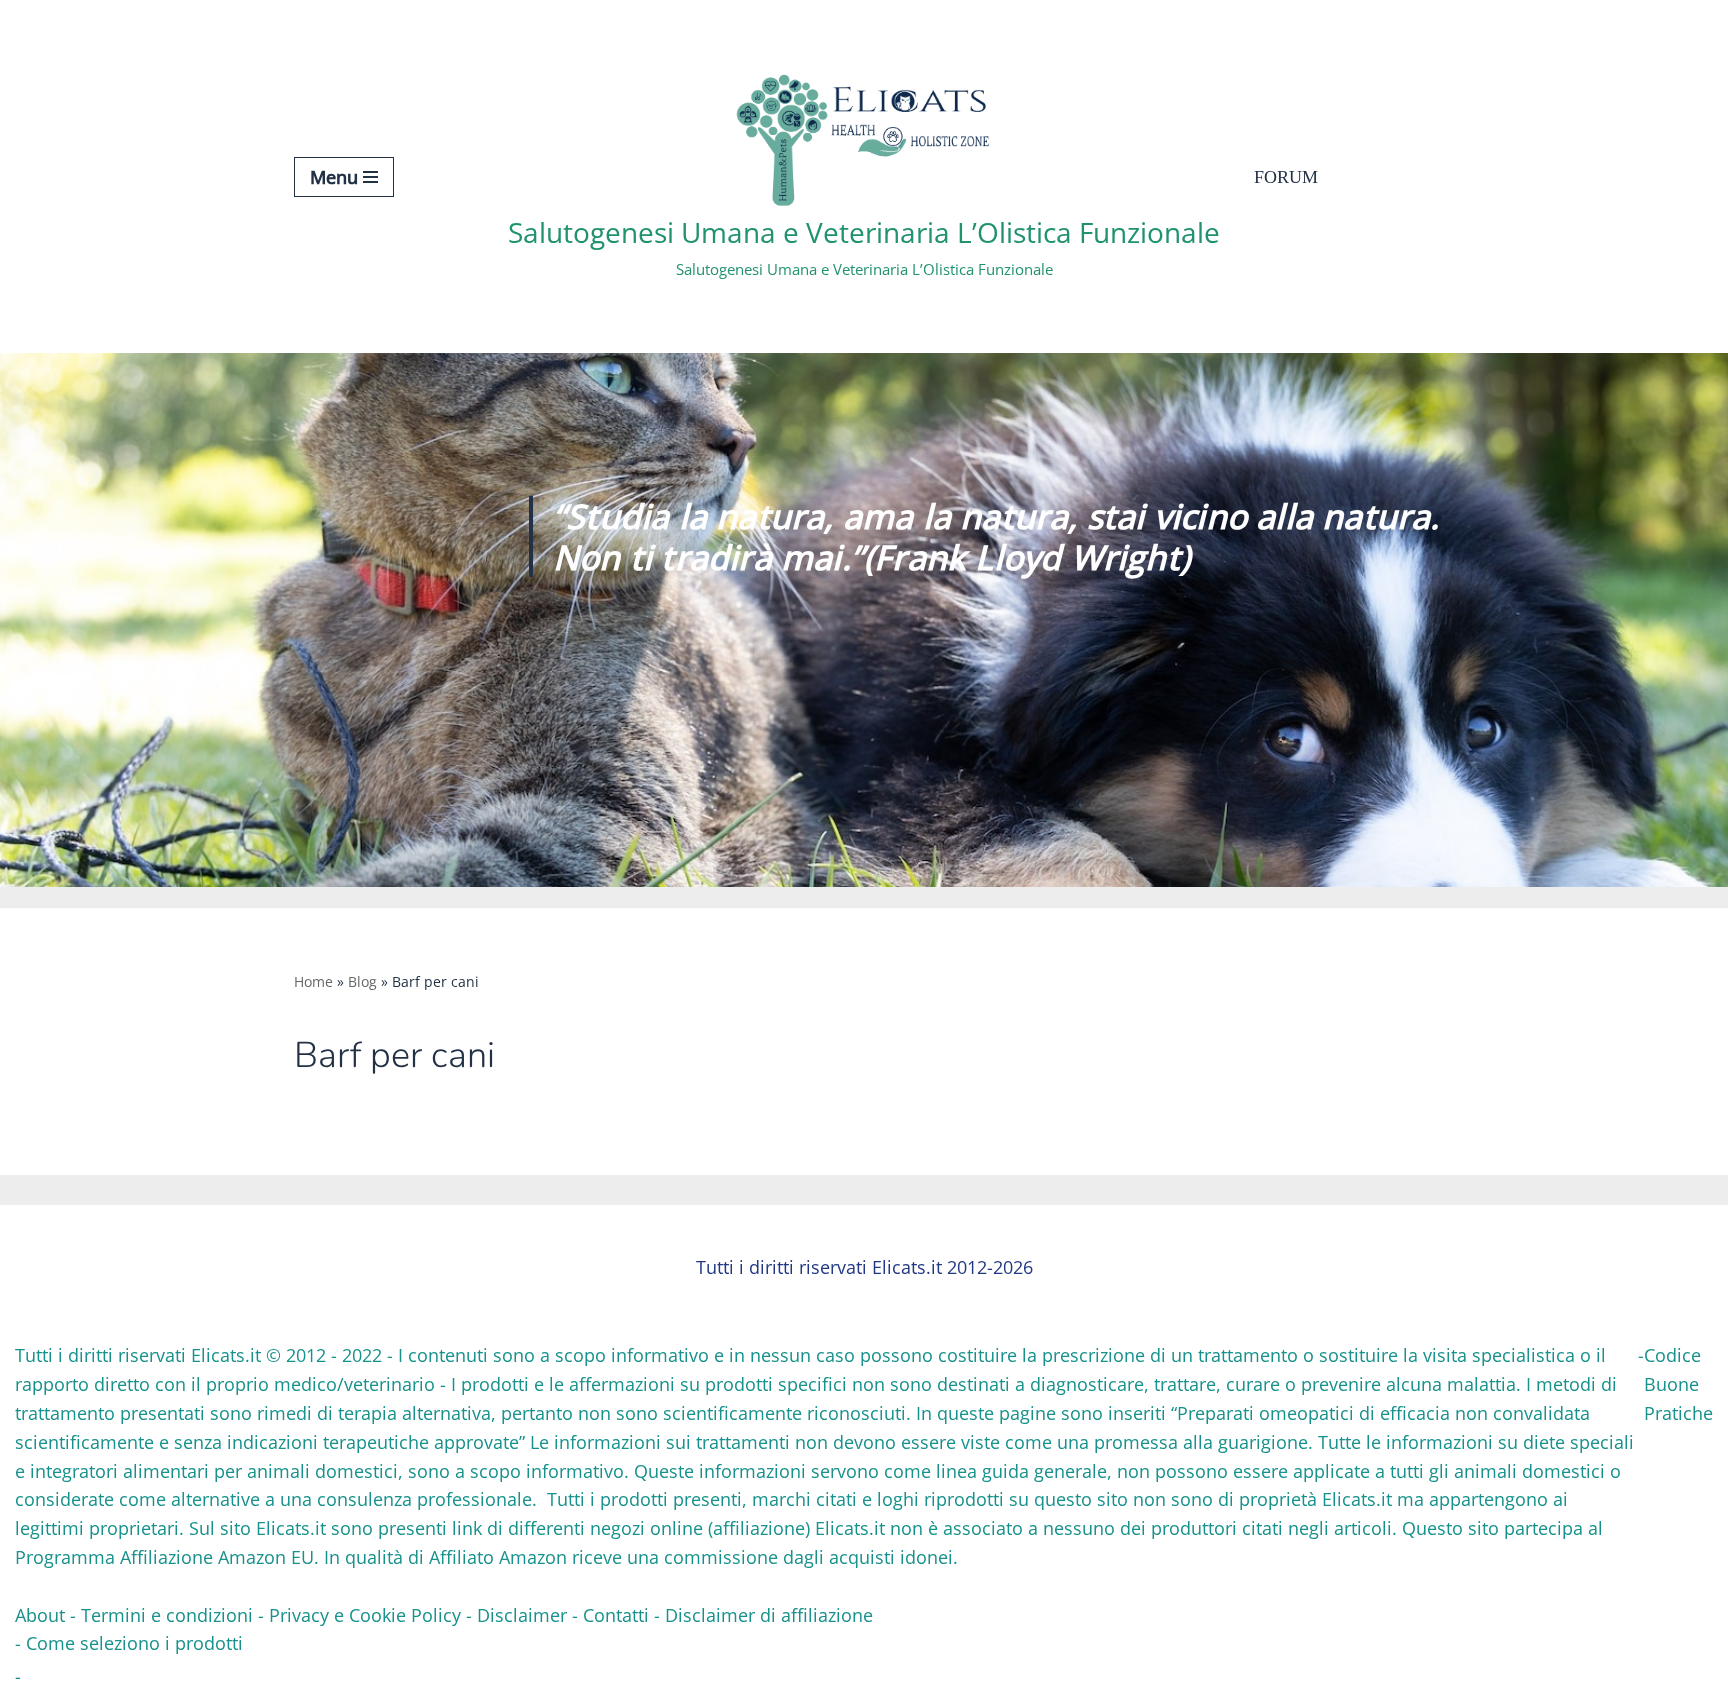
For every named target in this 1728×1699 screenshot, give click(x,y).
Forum (1286, 177)
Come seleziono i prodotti (134, 1643)
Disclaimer (522, 1615)
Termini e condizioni (167, 1615)
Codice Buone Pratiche (1678, 1384)
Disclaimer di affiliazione (769, 1615)
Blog (362, 981)
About (40, 1615)
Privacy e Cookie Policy (365, 1615)
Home (313, 981)
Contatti (616, 1615)
